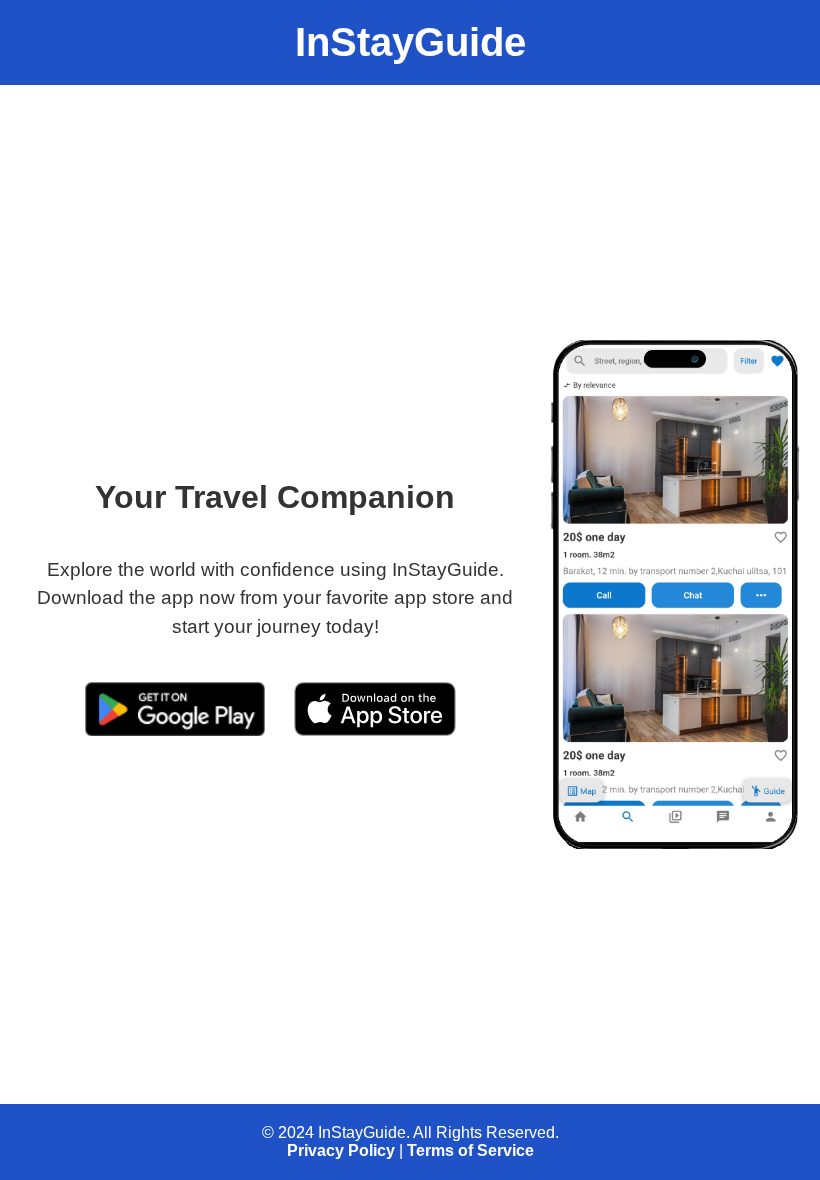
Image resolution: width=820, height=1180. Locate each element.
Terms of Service (470, 1150)
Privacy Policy (341, 1150)
